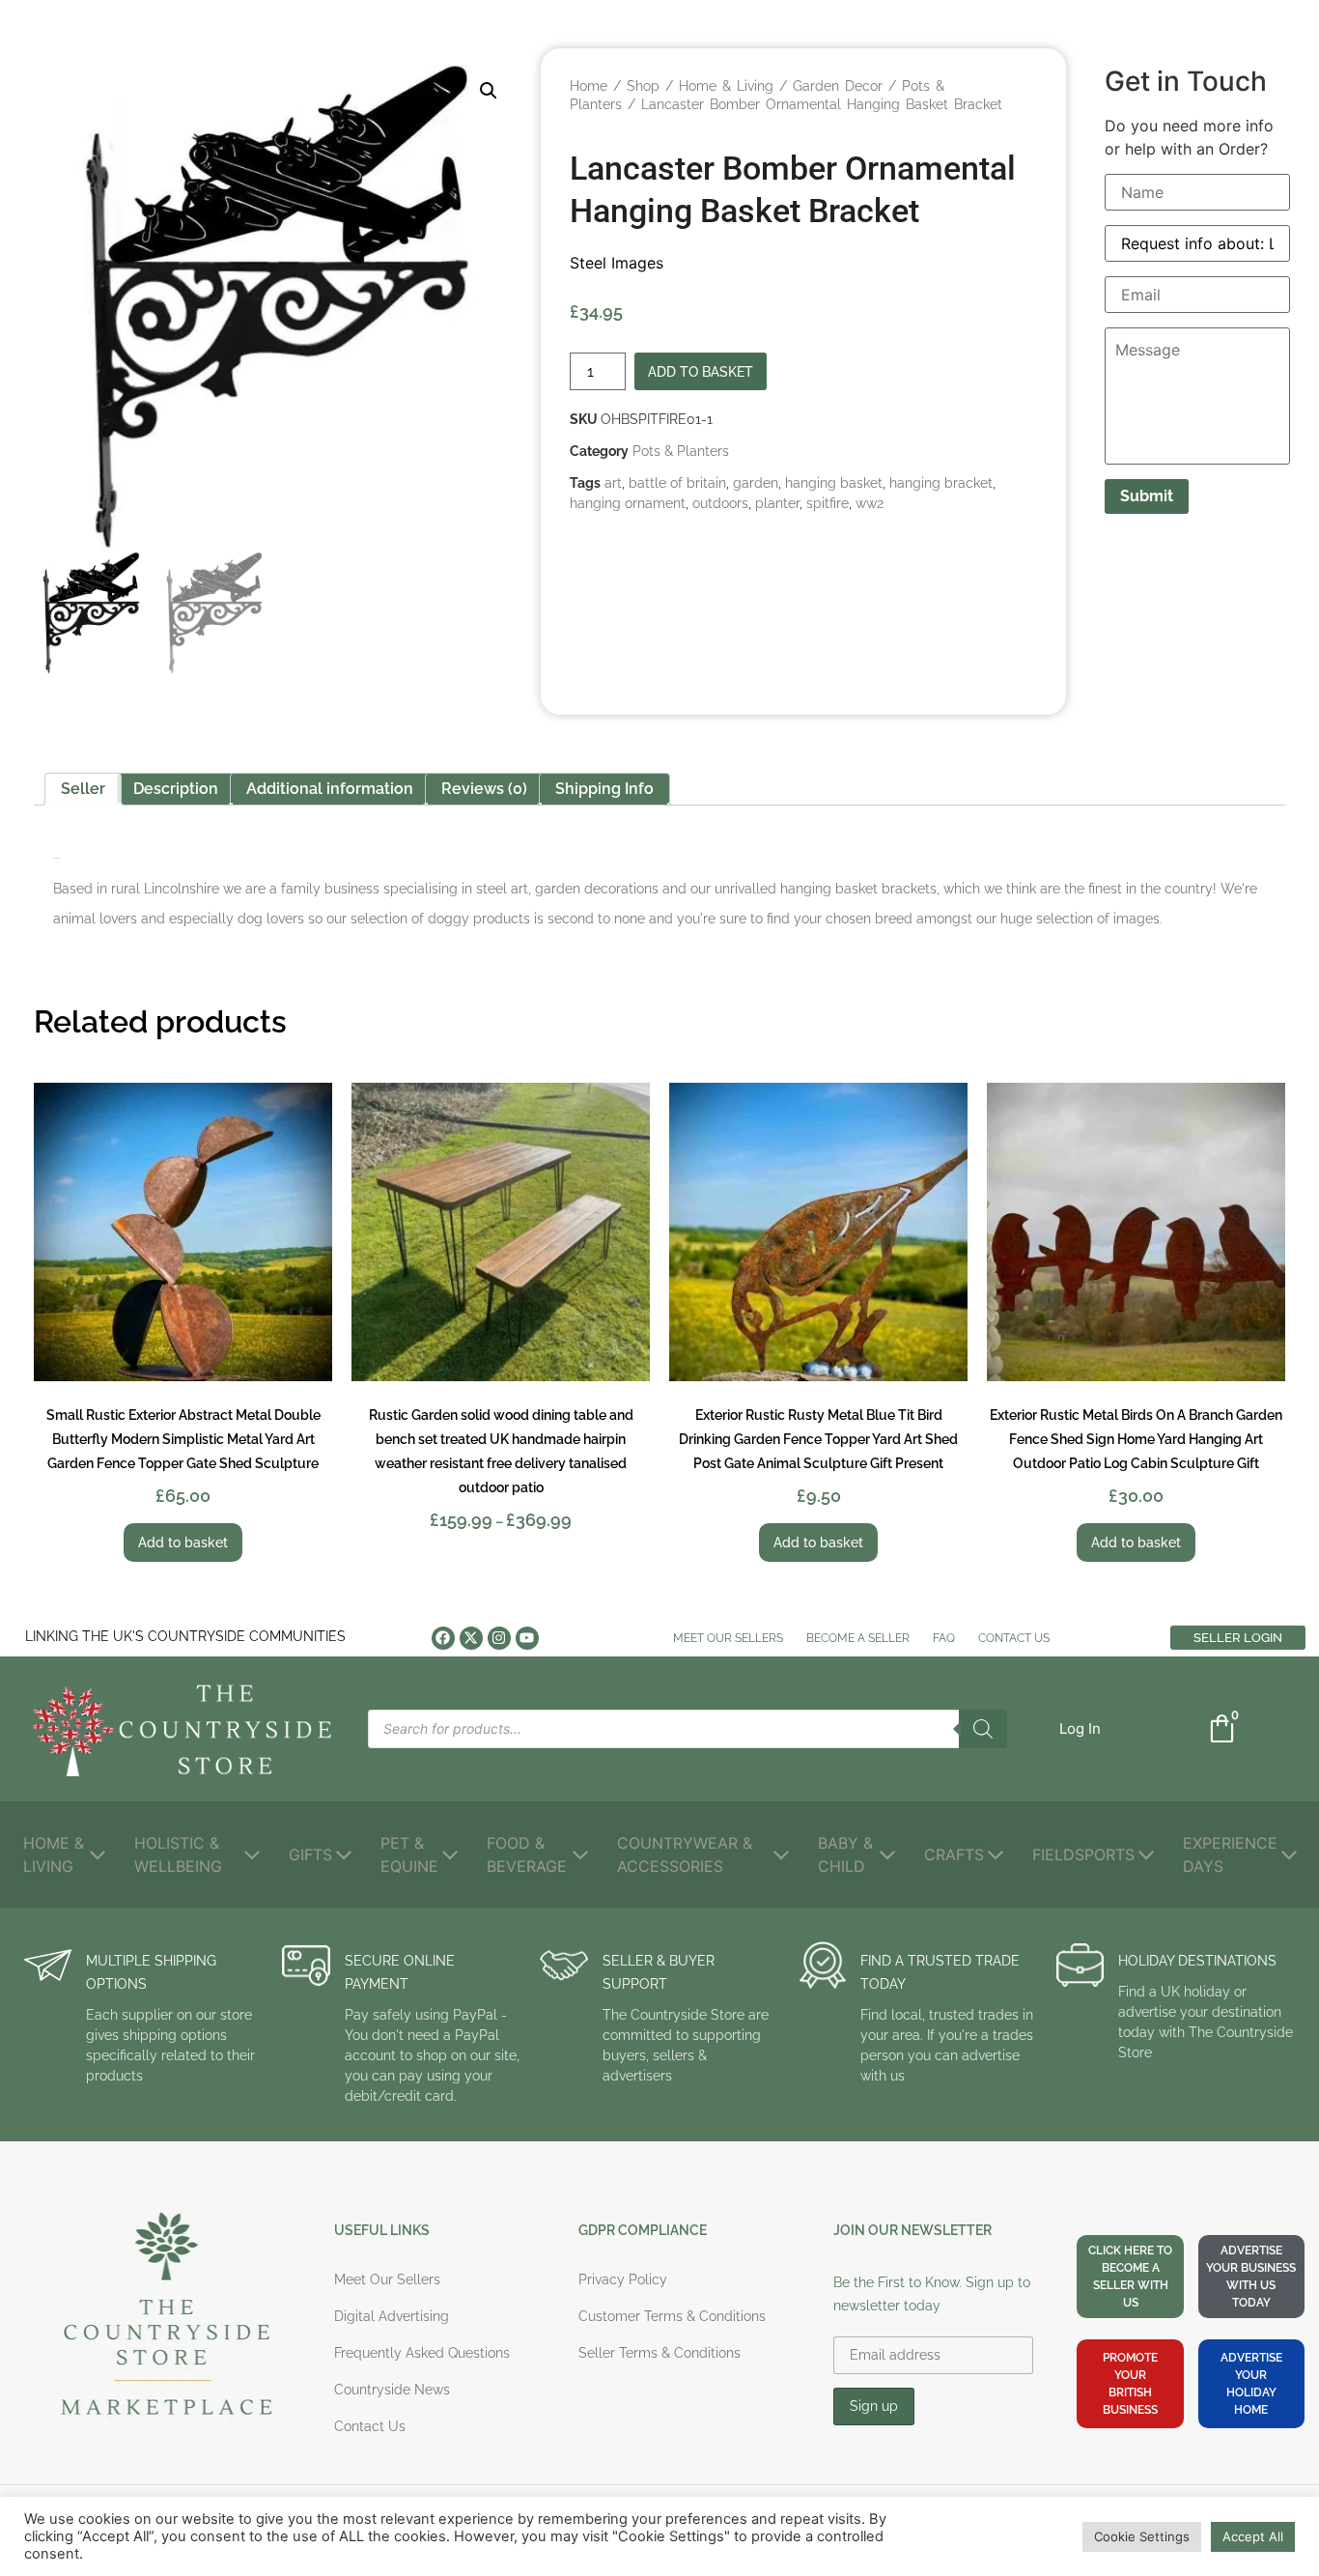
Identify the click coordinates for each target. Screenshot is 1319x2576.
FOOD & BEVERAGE (527, 1854)
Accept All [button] (1253, 2536)
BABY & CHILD (845, 1854)
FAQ (944, 1638)
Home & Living (726, 86)
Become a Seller (858, 1638)
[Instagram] (499, 1638)
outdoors (720, 503)
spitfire (828, 503)
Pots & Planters (681, 451)
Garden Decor (838, 86)
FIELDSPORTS (1083, 1854)
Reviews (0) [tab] (484, 789)
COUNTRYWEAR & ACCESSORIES (685, 1854)
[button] (489, 91)
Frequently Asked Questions (422, 2353)
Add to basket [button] (183, 1543)
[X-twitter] (471, 1638)
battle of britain (677, 483)
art (613, 483)
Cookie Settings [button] (1142, 2536)
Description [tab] (176, 789)
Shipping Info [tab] (604, 789)
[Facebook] (443, 1638)
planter (777, 503)
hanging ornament (628, 503)
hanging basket (834, 483)
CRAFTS (954, 1854)
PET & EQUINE (409, 1854)
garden (756, 483)
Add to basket (701, 372)
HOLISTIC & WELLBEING (178, 1854)
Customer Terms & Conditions (672, 2316)
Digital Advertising (392, 2316)
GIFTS (310, 1854)
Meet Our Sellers (728, 1638)
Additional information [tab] (330, 789)
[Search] (983, 1729)
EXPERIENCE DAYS (1230, 1854)
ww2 (870, 503)
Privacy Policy (623, 2279)
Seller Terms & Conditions (659, 2353)
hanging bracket (941, 483)
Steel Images (617, 263)
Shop (643, 86)
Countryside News (392, 2390)
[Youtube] (527, 1638)
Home (589, 86)
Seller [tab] (83, 789)
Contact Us (1014, 1638)
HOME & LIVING (54, 1854)
